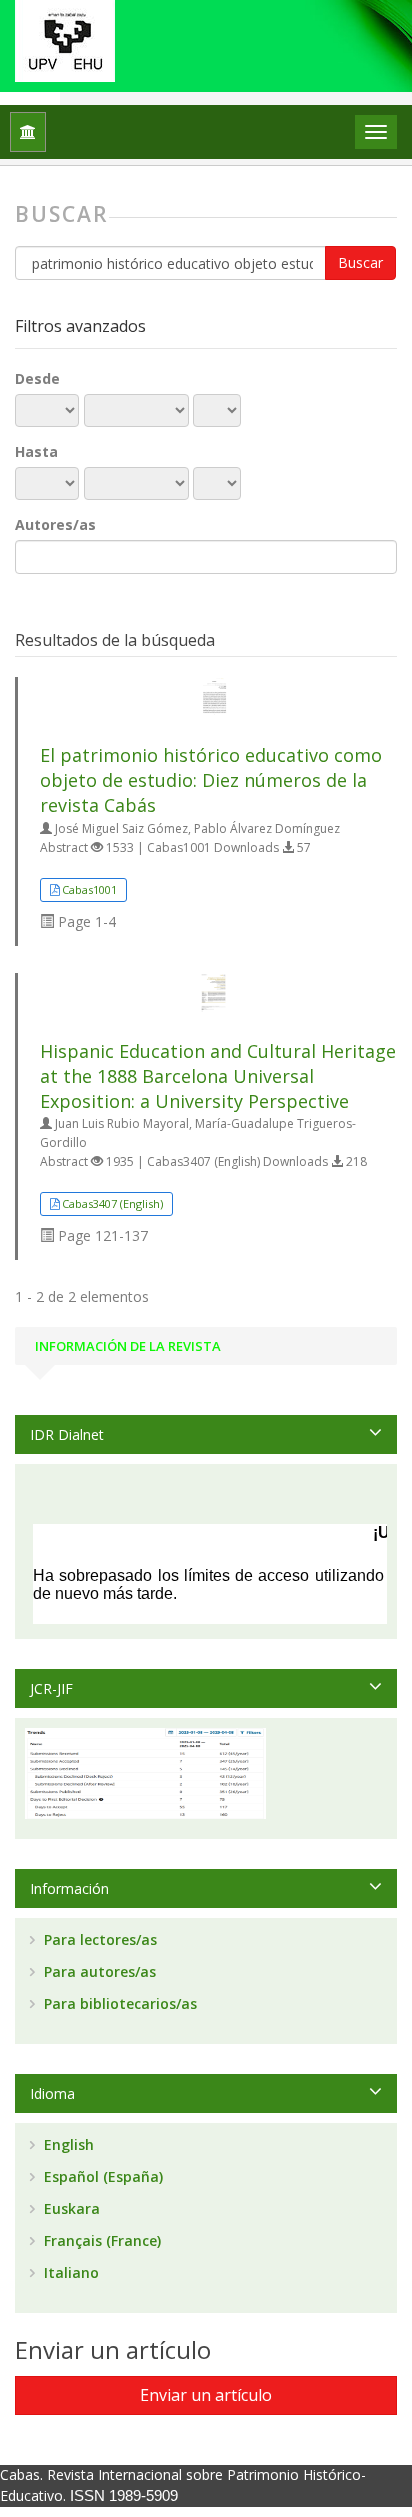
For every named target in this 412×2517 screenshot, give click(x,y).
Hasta (36, 451)
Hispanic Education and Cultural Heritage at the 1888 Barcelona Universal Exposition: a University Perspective (218, 1076)
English (67, 2144)
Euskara (70, 2208)
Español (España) (101, 2176)
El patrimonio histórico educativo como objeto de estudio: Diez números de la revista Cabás (211, 780)
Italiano (69, 2272)
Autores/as (55, 524)
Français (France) (100, 2240)
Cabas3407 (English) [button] (112, 1203)
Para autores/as (98, 1971)
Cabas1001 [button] (89, 889)
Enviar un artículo (206, 2395)
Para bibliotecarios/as (118, 2003)
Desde (37, 378)
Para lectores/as (98, 1939)
